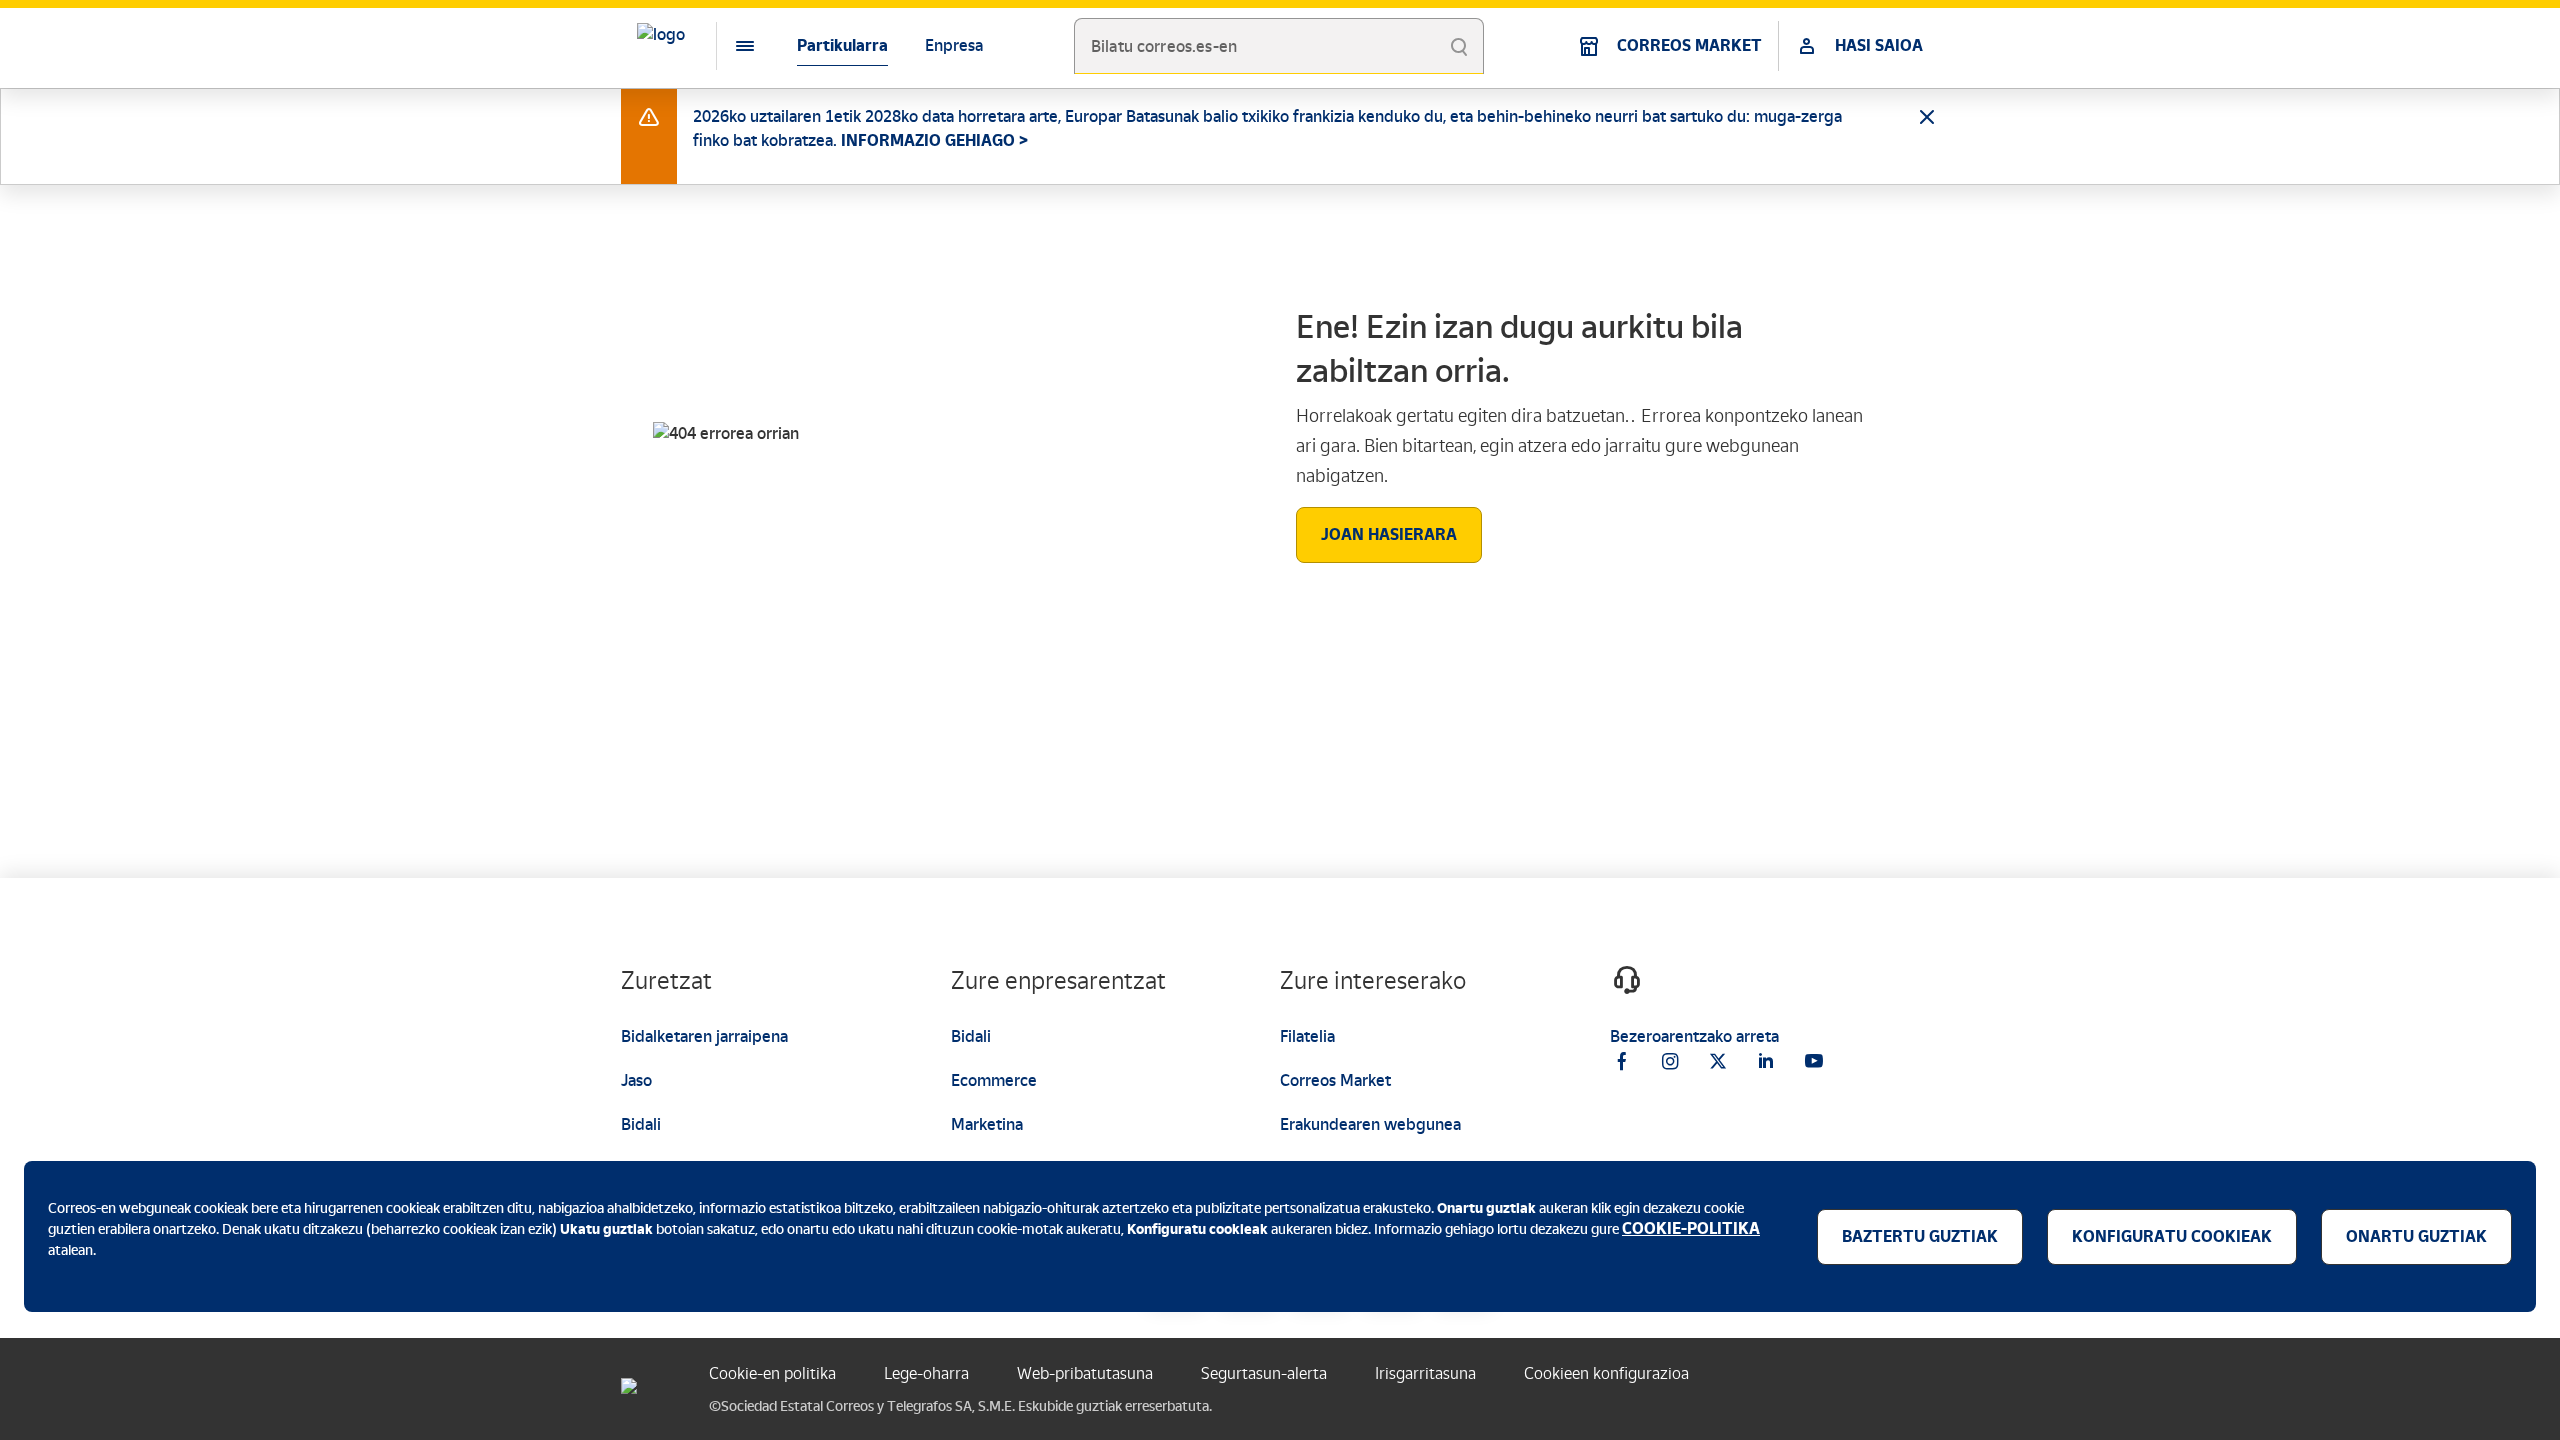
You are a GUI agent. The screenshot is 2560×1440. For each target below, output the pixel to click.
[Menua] (729, 46)
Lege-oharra (926, 1373)
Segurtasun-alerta (1264, 1373)
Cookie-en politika (772, 1373)
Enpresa (954, 45)
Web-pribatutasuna (1085, 1373)
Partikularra (842, 45)
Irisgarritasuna (1425, 1373)
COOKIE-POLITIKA (1691, 1228)
